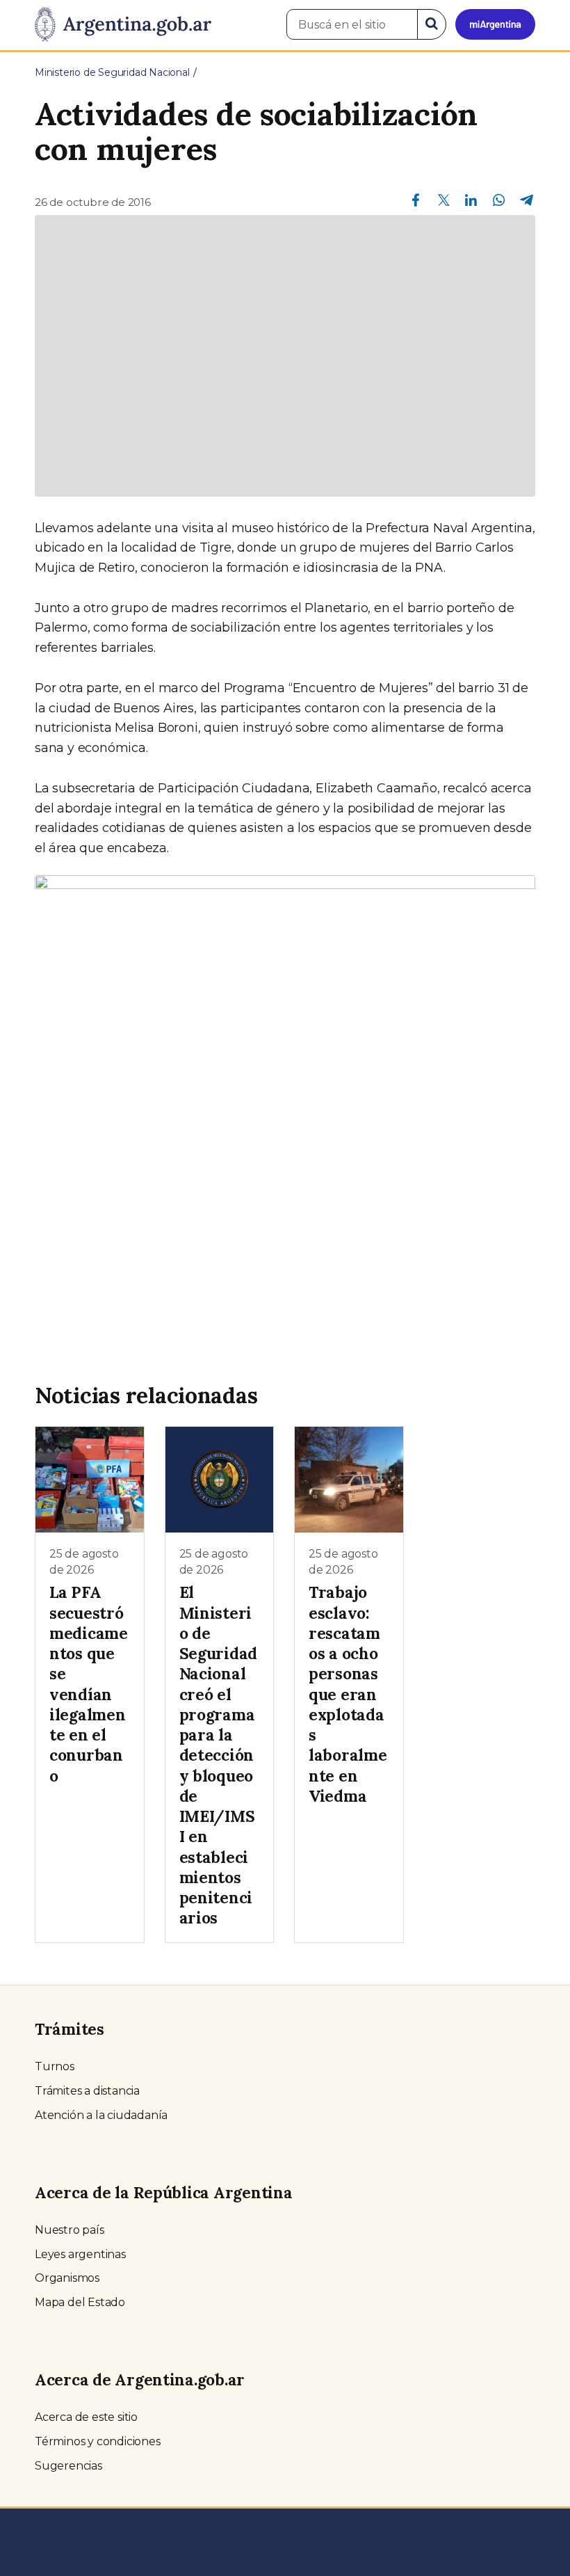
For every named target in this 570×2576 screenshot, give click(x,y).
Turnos (55, 2066)
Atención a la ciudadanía (101, 2115)
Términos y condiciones (98, 2441)
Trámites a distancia (87, 2091)
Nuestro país (70, 2230)
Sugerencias (68, 2466)
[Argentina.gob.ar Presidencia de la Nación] (123, 25)
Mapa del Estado (80, 2302)
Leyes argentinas (80, 2254)
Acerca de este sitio (86, 2417)
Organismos (67, 2278)
